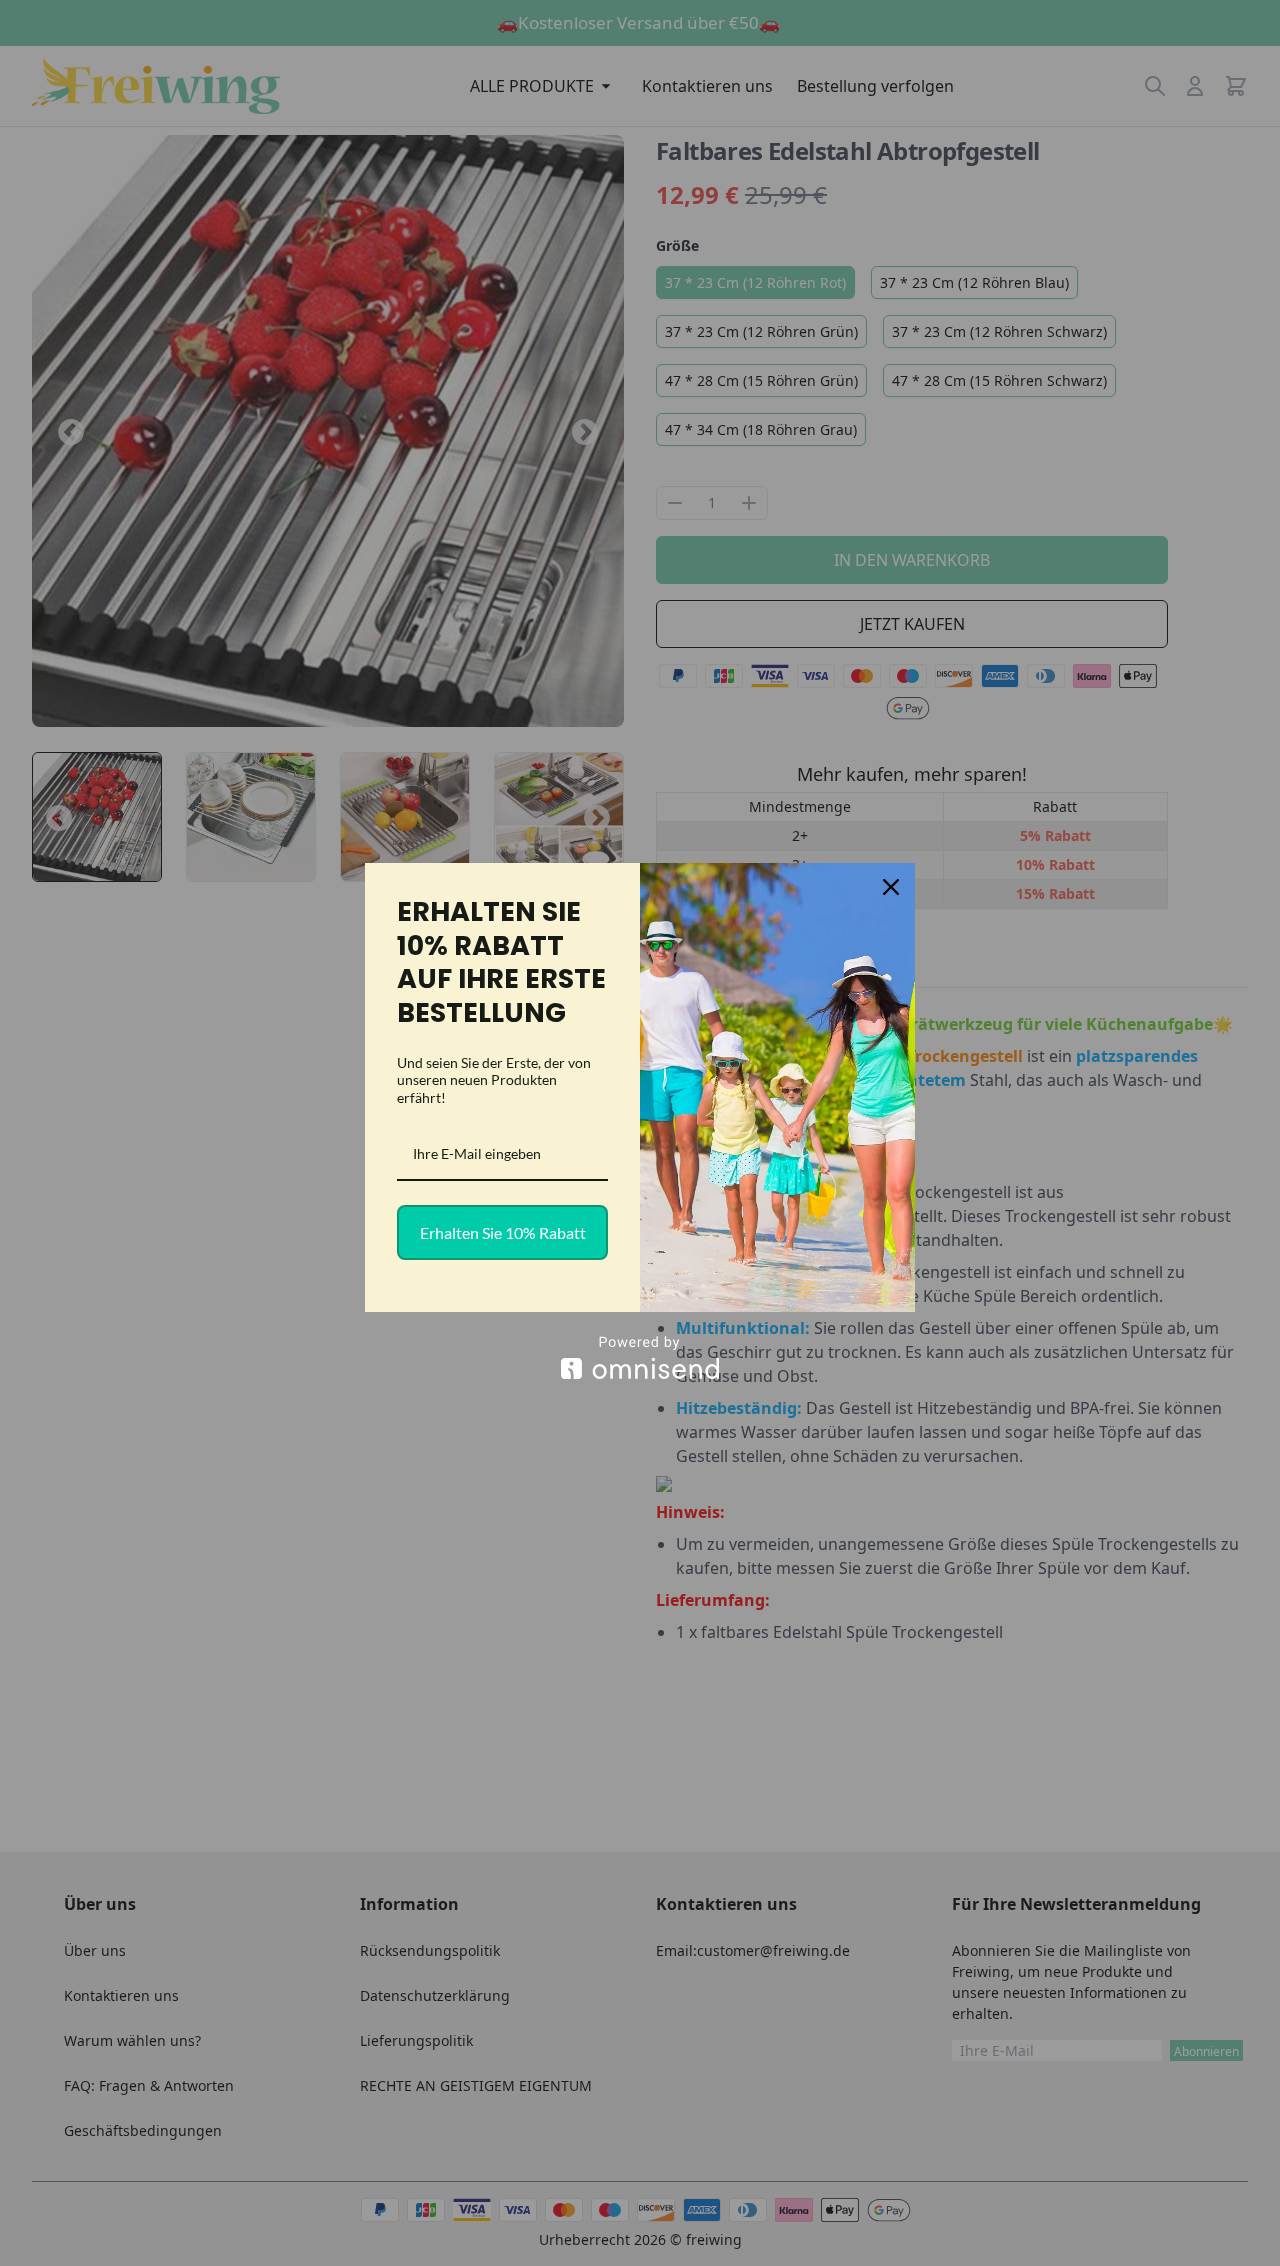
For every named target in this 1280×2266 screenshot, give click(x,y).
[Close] (891, 887)
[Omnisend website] (640, 1357)
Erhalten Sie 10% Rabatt (503, 1232)
